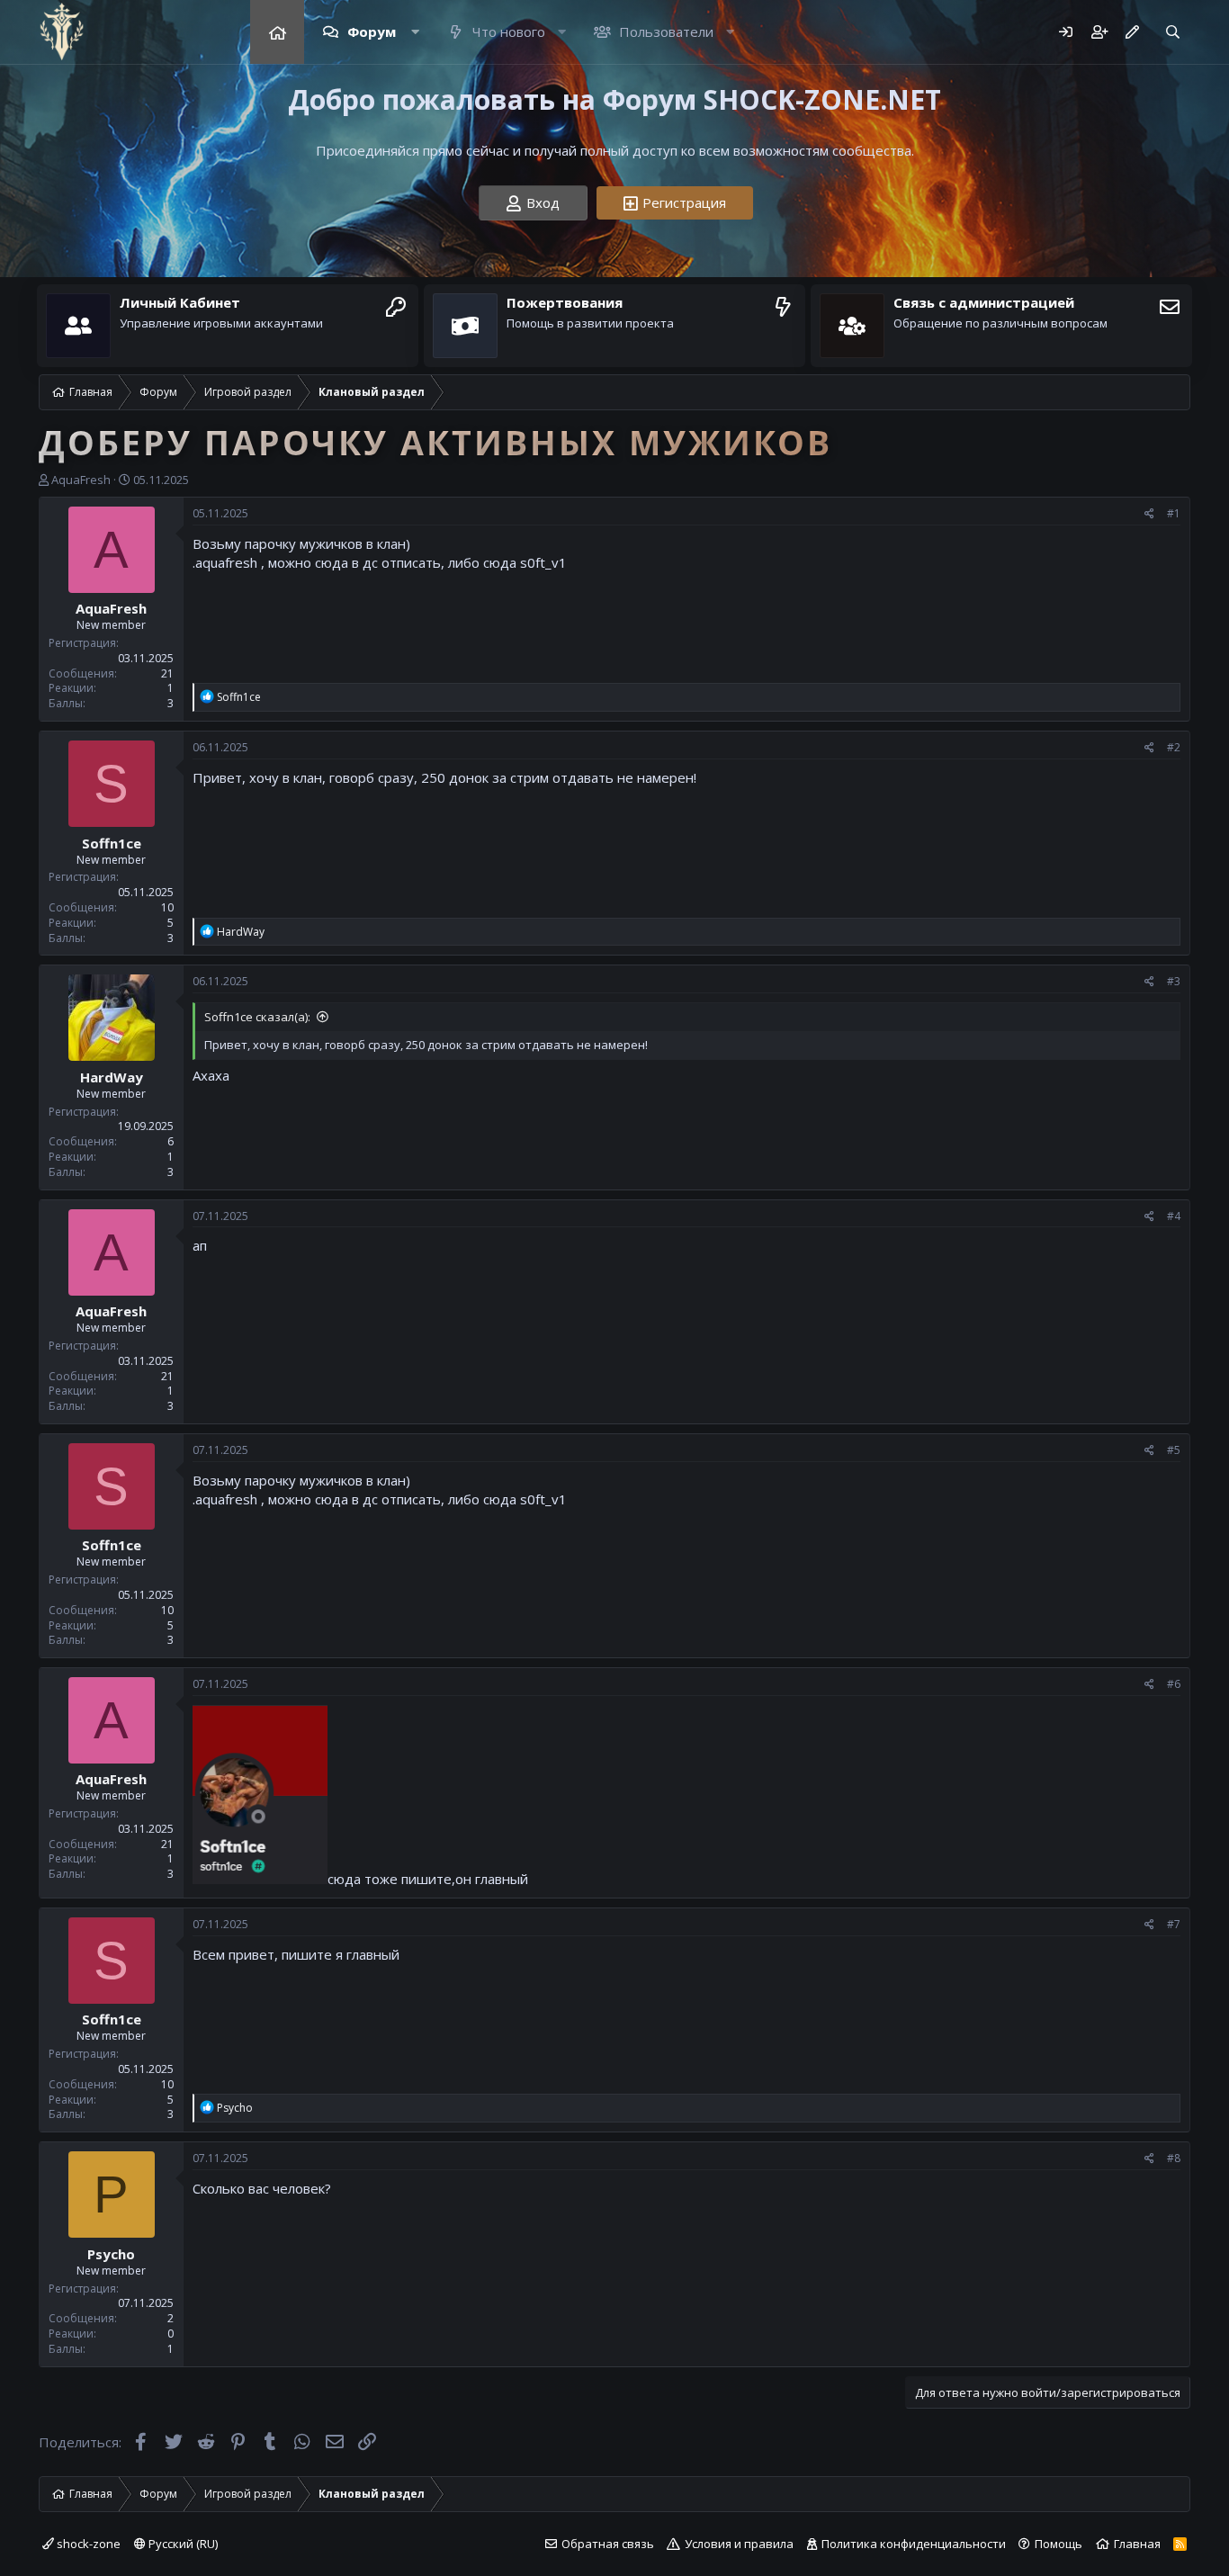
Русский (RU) (182, 2544)
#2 (1174, 747)
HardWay (112, 1077)
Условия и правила (739, 2544)
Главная (277, 32)
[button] (414, 32)
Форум (370, 31)
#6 (1174, 1684)
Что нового (507, 31)
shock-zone (87, 2544)
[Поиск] (1173, 32)
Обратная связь (608, 2544)
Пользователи (664, 31)
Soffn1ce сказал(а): (257, 1017)
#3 (1174, 981)
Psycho (111, 2254)
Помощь (1059, 2544)
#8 (1174, 2158)
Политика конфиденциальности (914, 2544)
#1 (1174, 513)
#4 (1174, 1216)
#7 (1174, 1924)
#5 (1174, 1450)
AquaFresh (81, 480)
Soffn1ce (112, 843)
